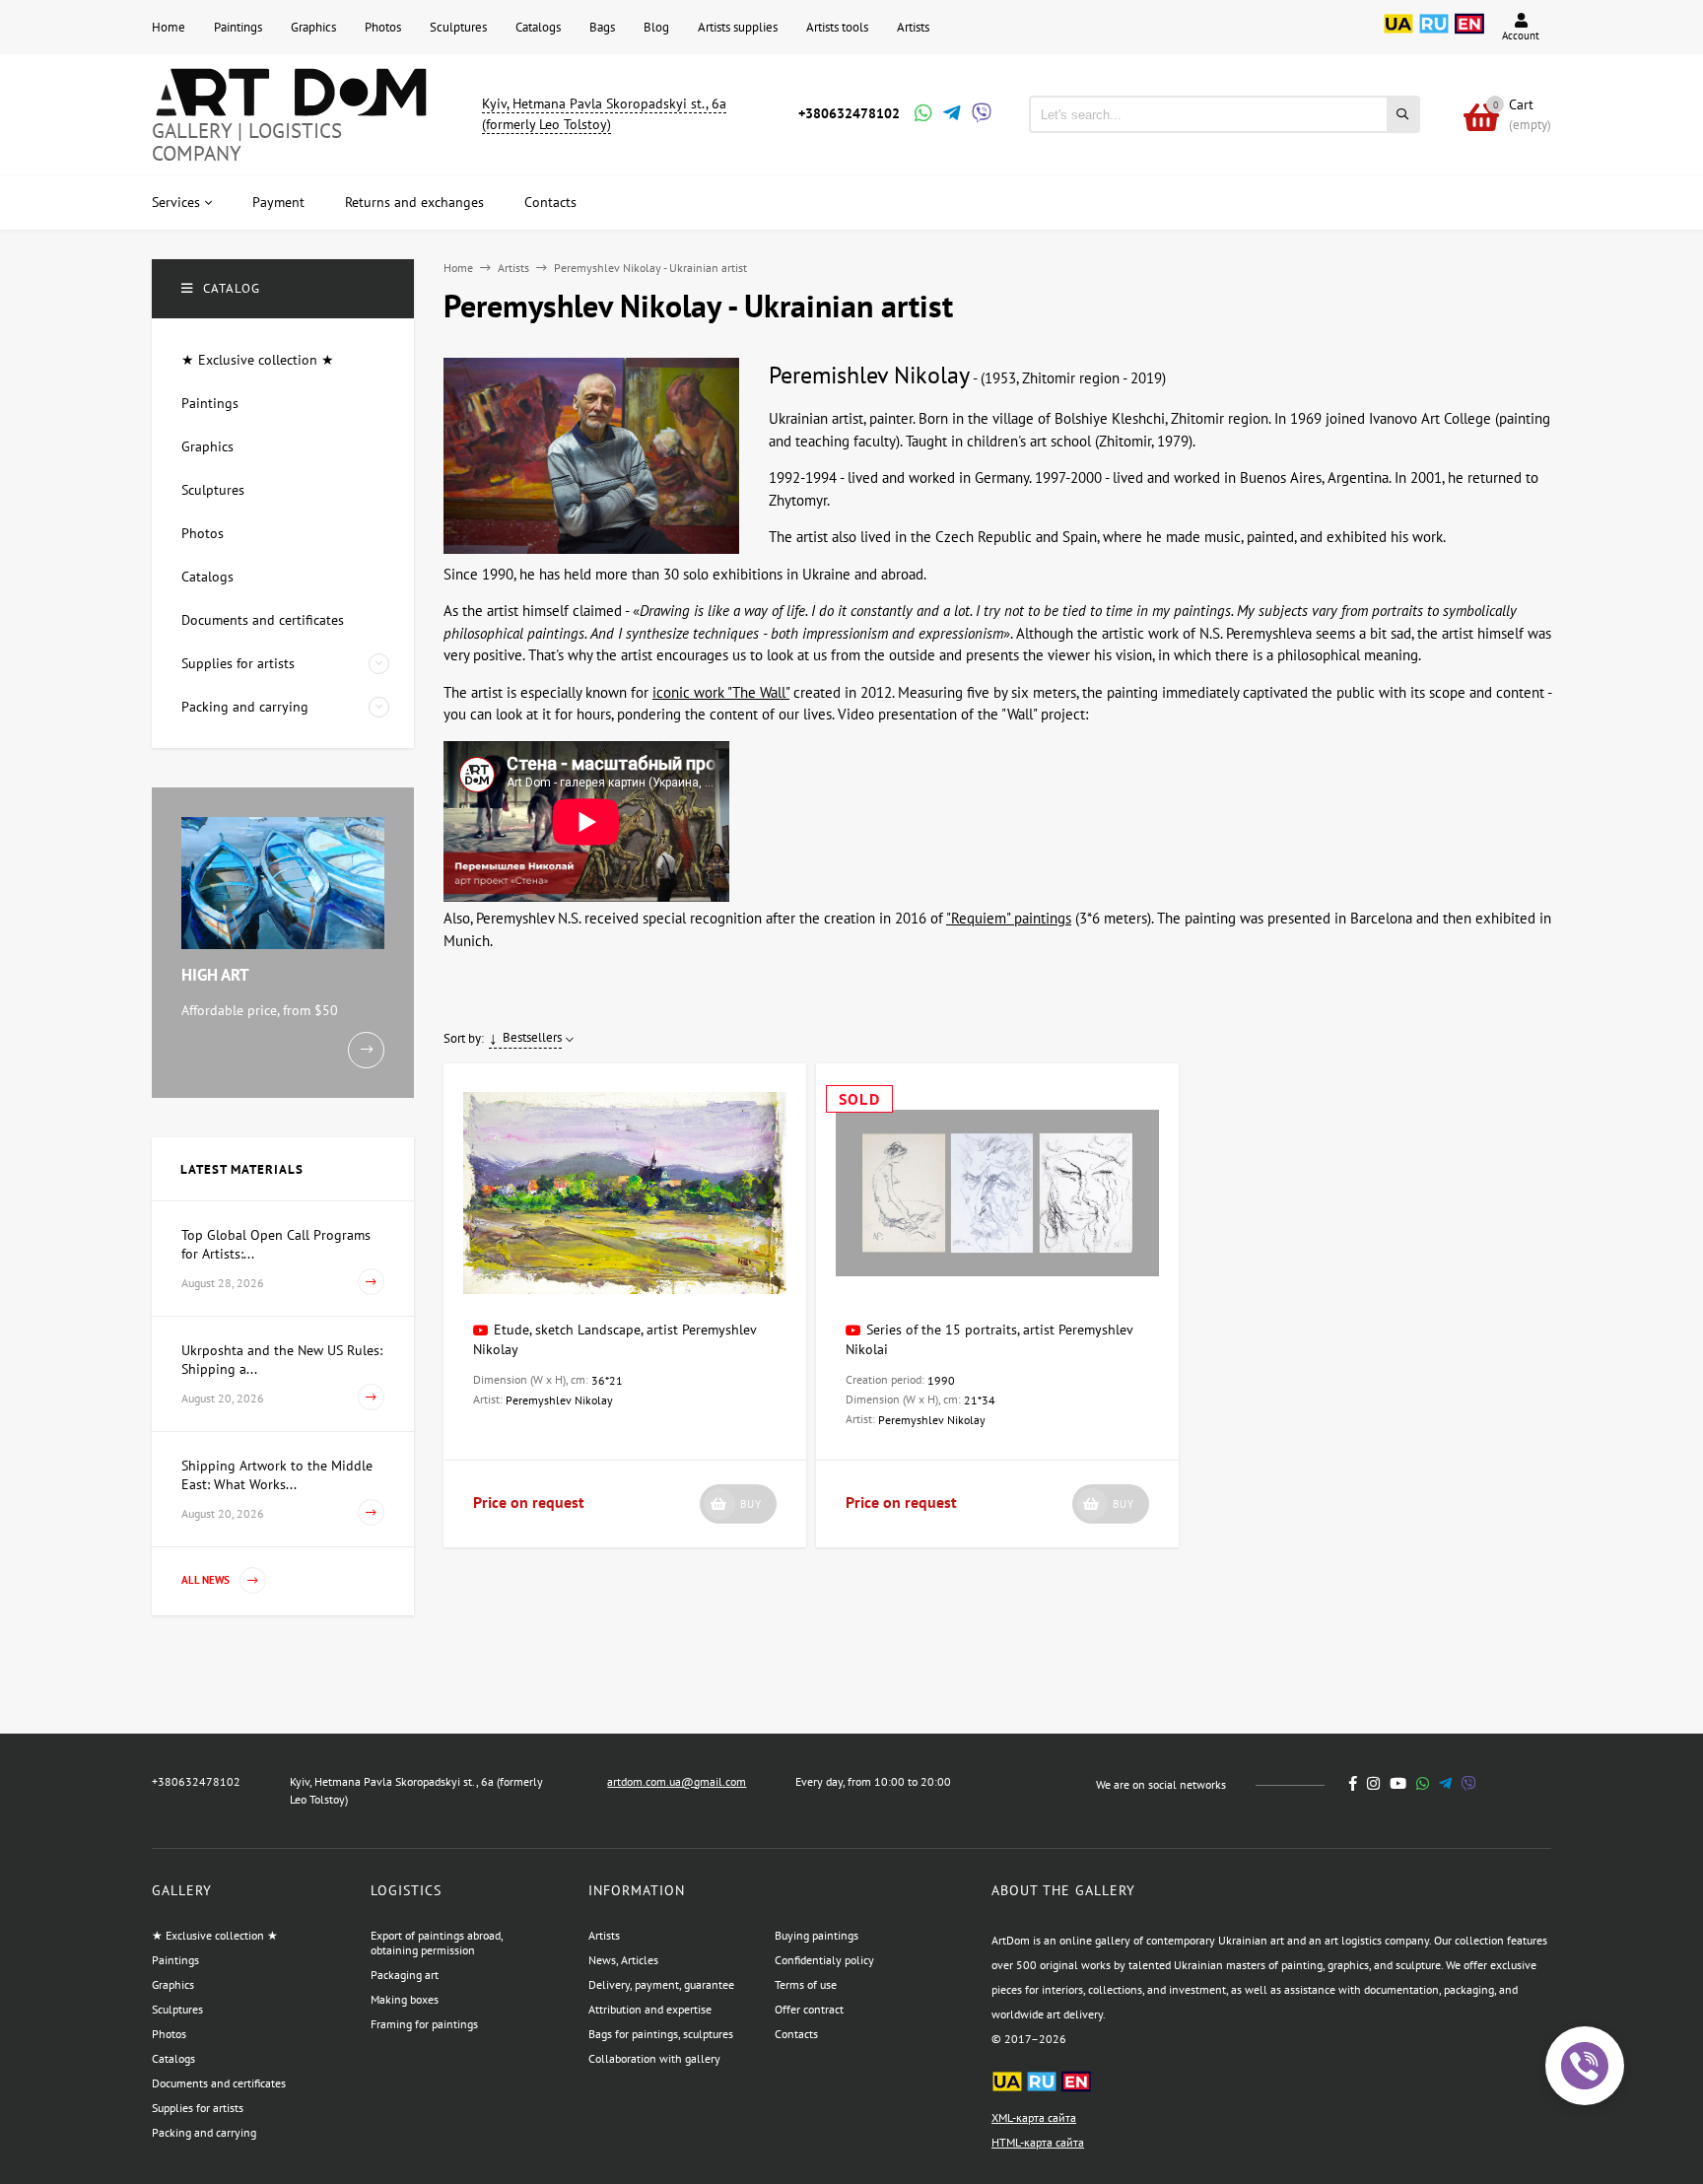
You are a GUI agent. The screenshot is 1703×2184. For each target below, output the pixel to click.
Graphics (313, 27)
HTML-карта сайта (1038, 2142)
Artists (913, 27)
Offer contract (809, 2009)
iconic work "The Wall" (721, 692)
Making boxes (405, 1999)
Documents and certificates (219, 2083)
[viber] (1469, 1783)
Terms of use (806, 1984)
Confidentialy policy (824, 1960)
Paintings (238, 27)
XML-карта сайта (1034, 2117)
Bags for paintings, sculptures (661, 2034)
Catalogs (538, 27)
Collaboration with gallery (654, 2058)
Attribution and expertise (650, 2009)
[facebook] (1353, 1783)
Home (169, 27)
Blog (656, 27)
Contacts (796, 2034)
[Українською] (1398, 34)
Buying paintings (817, 1935)
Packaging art (405, 1975)
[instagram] (1373, 1783)
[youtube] (1398, 1783)
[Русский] (1434, 34)
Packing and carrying (204, 2132)
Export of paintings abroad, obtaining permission (437, 1943)
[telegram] (1445, 1783)
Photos (383, 27)
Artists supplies (738, 27)
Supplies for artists (198, 2108)
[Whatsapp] (921, 115)
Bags (602, 27)
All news (207, 1580)
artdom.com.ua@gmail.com (677, 1781)
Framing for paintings (424, 2024)
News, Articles (623, 1960)
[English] (1469, 34)
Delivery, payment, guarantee (661, 1984)
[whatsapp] (1423, 1783)
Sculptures (458, 27)
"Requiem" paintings (1009, 918)
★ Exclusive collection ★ (215, 1935)
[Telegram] (950, 115)
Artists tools (837, 27)
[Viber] (979, 115)
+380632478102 (849, 113)
